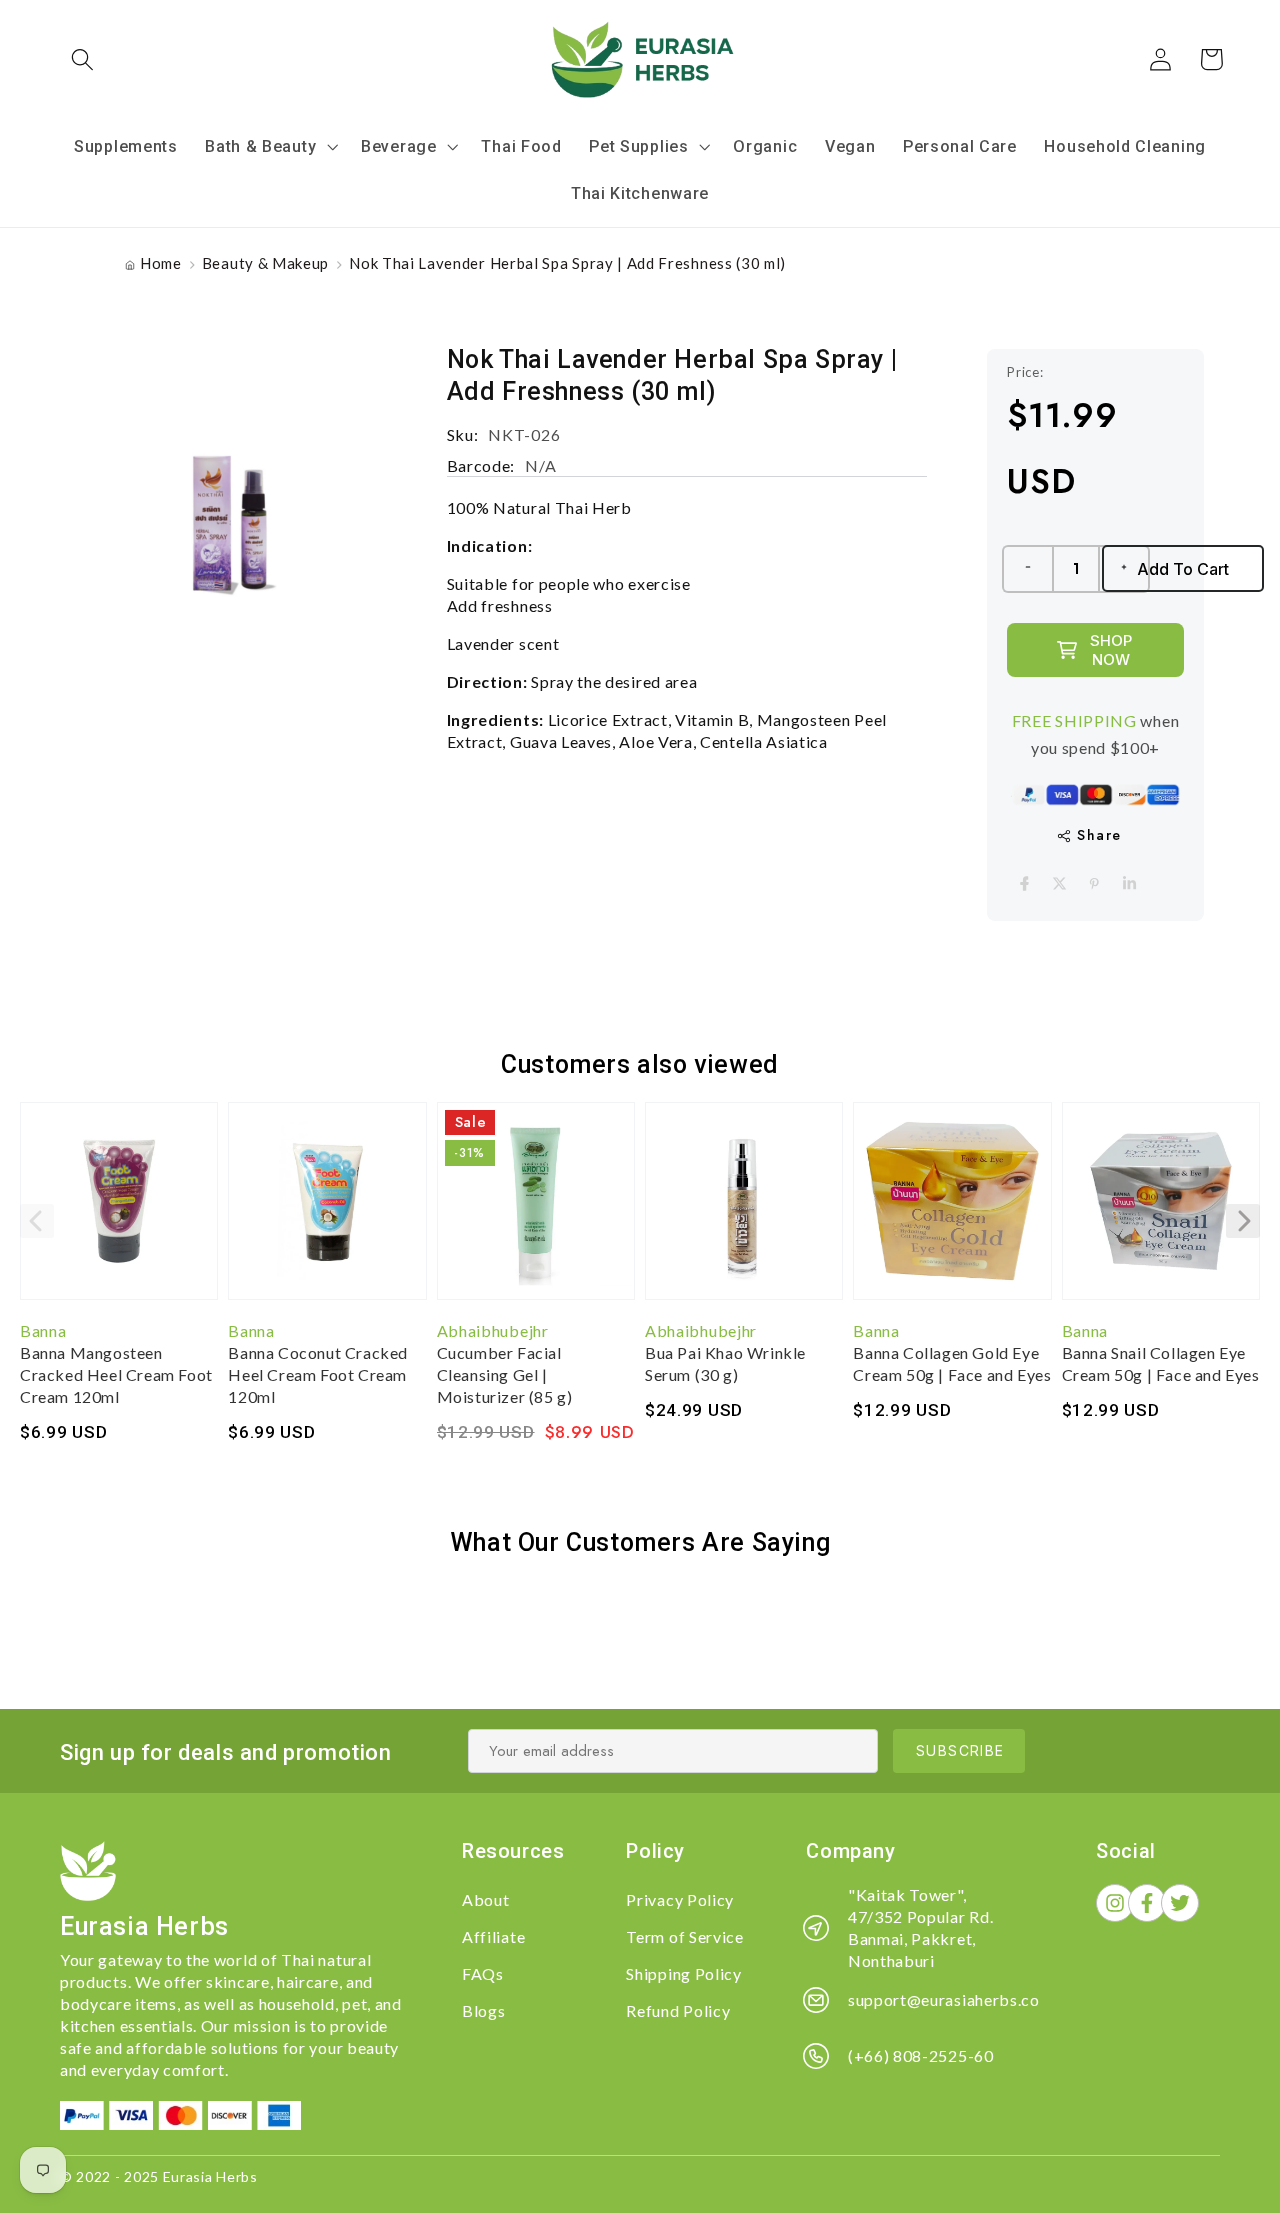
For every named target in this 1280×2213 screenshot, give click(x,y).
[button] (83, 59)
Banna (43, 1330)
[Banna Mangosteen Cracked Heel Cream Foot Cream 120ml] (119, 1211)
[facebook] (1024, 883)
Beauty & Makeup (265, 263)
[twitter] (1059, 883)
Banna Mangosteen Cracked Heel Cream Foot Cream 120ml (116, 1374)
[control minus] (1027, 569)
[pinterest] (1094, 883)
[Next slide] (1243, 1221)
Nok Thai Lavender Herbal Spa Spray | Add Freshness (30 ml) (567, 263)
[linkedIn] (1129, 883)
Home (161, 263)
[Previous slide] (37, 1221)
